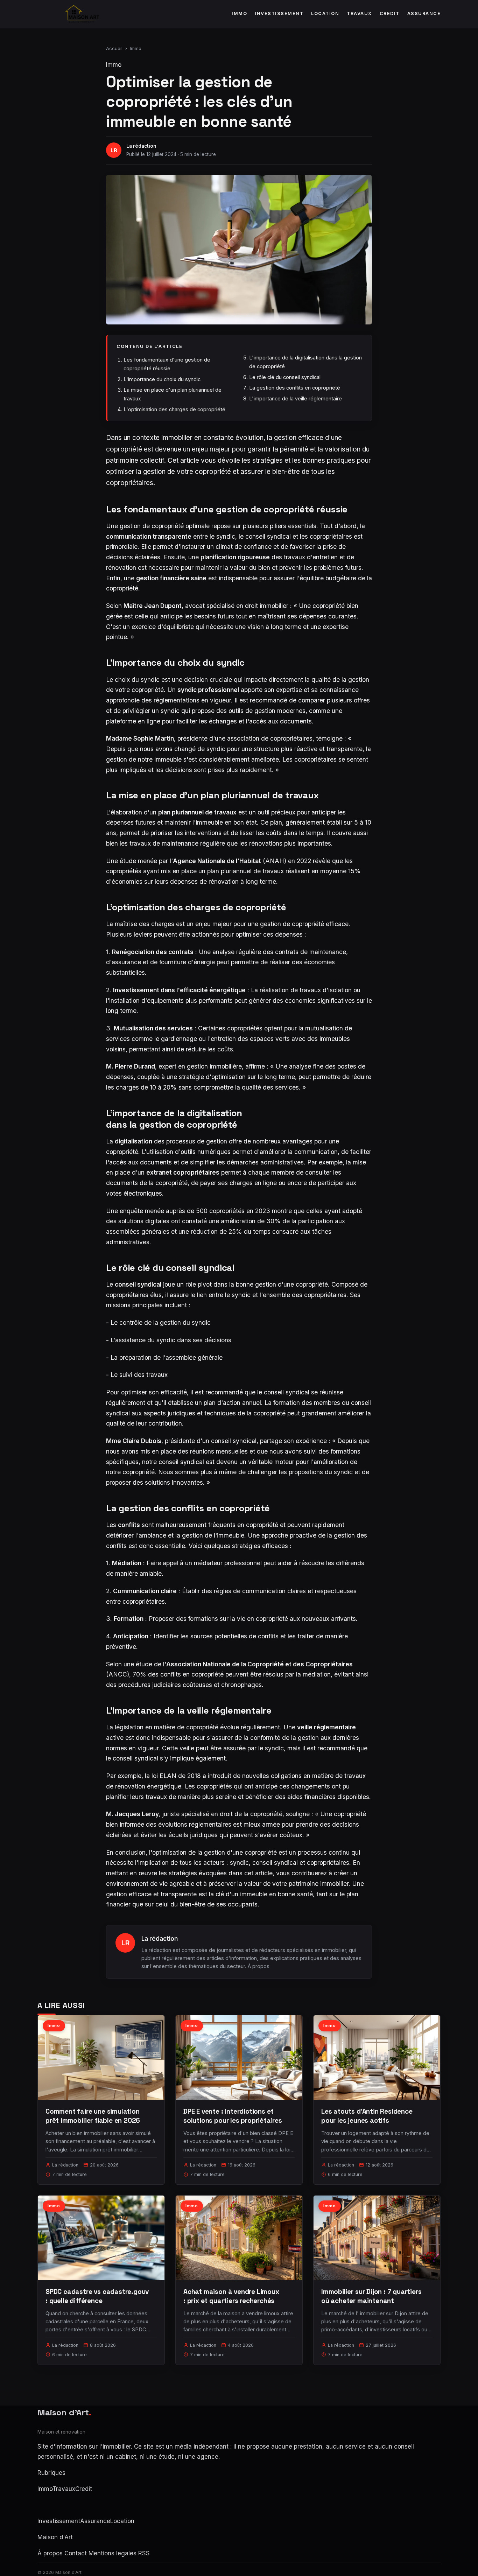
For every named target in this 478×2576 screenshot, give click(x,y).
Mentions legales (113, 2553)
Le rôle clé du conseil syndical (285, 377)
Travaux (359, 13)
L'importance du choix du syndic (162, 379)
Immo (239, 13)
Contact (76, 2553)
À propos (259, 1966)
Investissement (279, 13)
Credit (390, 13)
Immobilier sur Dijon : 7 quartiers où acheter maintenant (371, 2296)
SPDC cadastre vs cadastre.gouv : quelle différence (97, 2296)
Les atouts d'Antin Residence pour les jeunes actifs (367, 2116)
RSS (144, 2553)
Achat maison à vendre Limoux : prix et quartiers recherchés (231, 2296)
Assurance (424, 13)
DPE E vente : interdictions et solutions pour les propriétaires (233, 2116)
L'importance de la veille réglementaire (296, 398)
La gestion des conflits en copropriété (295, 388)
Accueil (114, 48)
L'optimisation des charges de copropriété (174, 409)
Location (325, 13)
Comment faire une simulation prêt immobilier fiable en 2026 (93, 2116)
